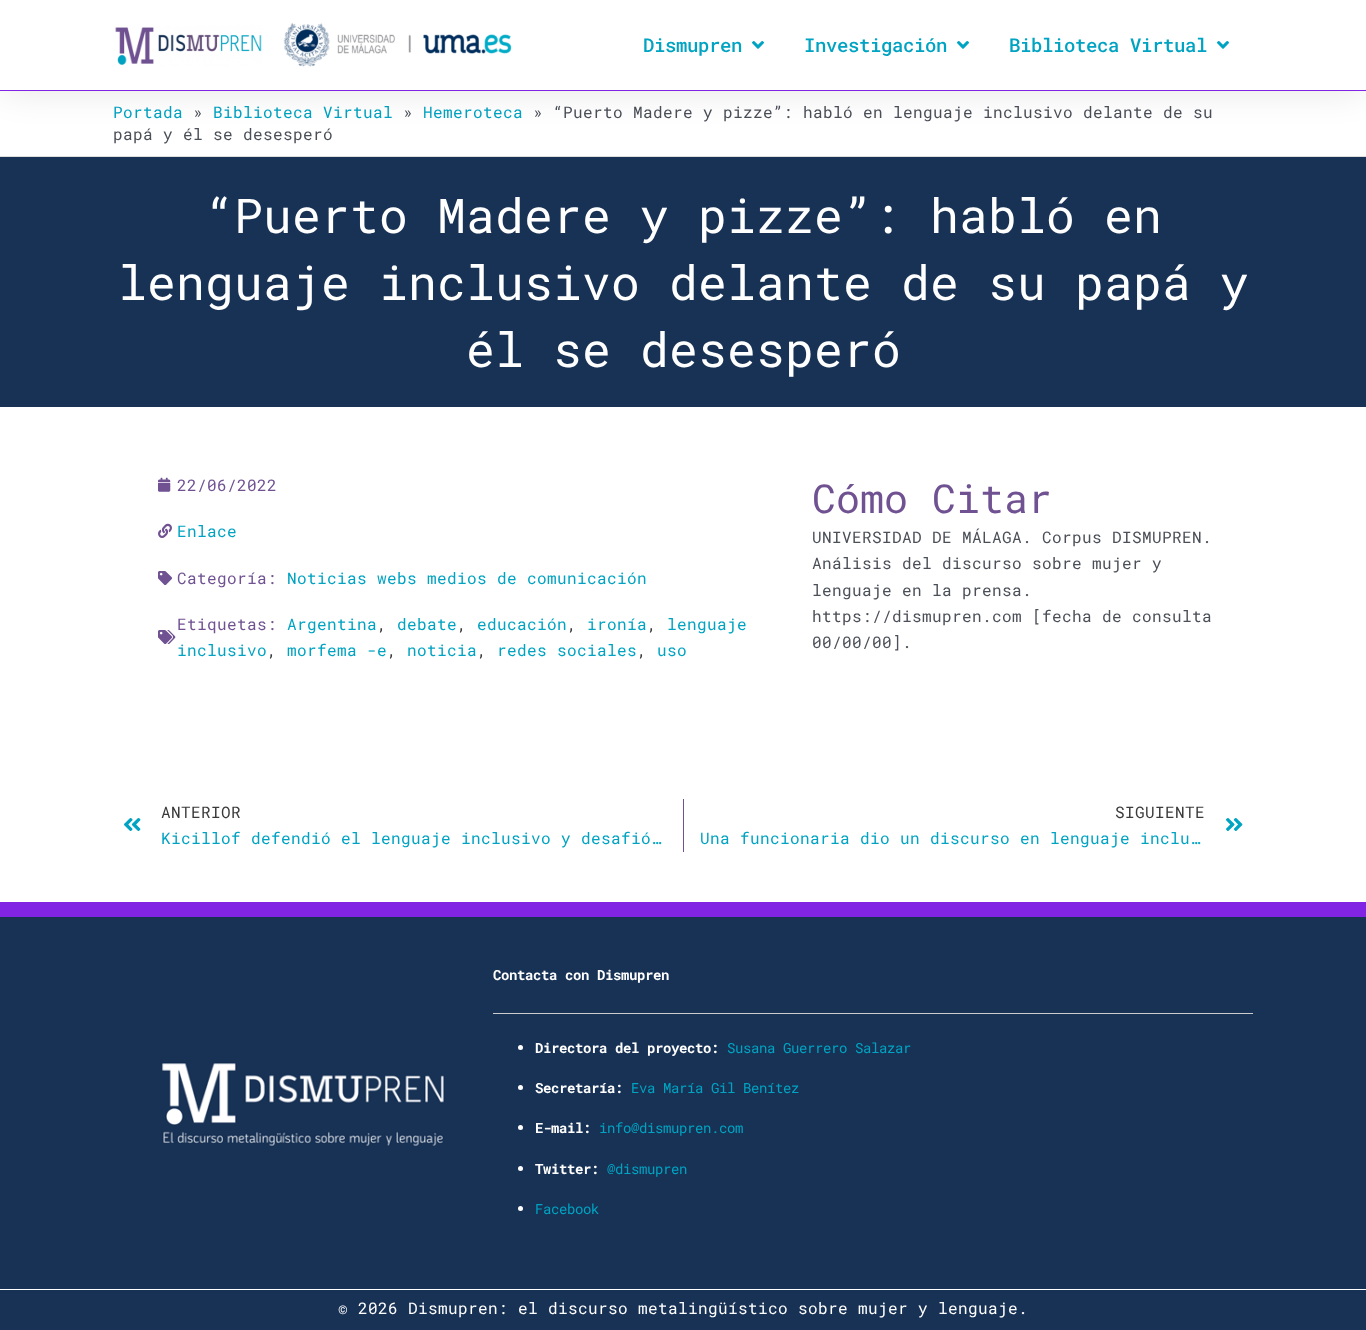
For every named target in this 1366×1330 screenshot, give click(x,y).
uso (672, 649)
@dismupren (647, 1168)
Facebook (567, 1208)
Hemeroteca (473, 111)
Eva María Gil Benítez (715, 1087)
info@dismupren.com (671, 1127)
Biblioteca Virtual (1108, 44)
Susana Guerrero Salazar (819, 1047)
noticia (442, 649)
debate (427, 623)
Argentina (332, 623)
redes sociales (567, 649)
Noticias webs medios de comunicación (467, 577)
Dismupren (692, 44)
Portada (148, 111)
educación (522, 623)
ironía (617, 623)
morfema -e (337, 649)
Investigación (875, 44)
